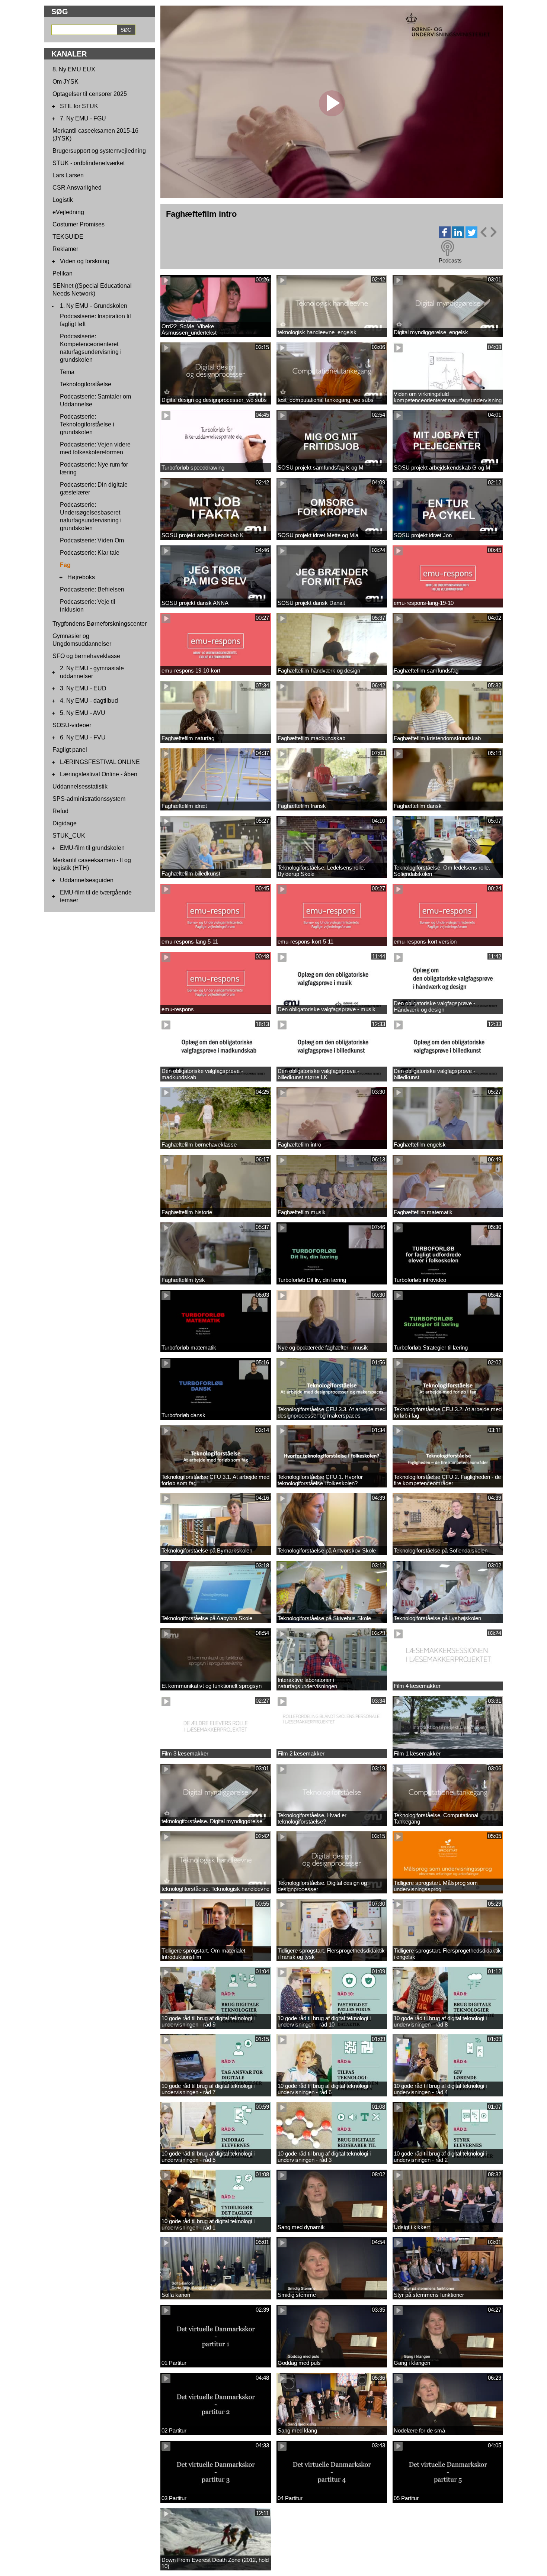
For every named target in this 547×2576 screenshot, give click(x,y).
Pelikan (63, 273)
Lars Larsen (68, 175)
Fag (65, 565)
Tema (67, 372)
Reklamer (65, 249)
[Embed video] (488, 232)
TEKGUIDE (68, 237)
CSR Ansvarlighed (77, 188)
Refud (60, 811)
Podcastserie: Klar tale (90, 553)
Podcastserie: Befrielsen (92, 589)
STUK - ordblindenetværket (89, 163)
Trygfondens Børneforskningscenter (100, 624)
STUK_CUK (69, 836)
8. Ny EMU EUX (74, 69)
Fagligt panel (70, 750)
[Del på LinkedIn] (458, 236)
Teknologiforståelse (86, 384)
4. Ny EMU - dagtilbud (89, 701)
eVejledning (68, 212)
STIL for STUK (79, 106)
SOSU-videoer (72, 725)
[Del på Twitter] (471, 236)
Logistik (63, 200)
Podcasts (450, 260)
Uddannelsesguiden (87, 880)
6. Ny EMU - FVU (83, 737)
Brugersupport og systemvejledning (99, 151)
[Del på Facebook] (445, 236)
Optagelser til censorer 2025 (90, 94)
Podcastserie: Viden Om (92, 540)
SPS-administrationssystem (89, 799)
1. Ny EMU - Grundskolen (94, 306)
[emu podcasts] (448, 248)
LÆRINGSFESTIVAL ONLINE (100, 762)
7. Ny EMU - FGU (83, 118)
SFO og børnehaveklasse (86, 656)
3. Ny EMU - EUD (83, 688)
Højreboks (81, 577)
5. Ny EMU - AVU (83, 713)
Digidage (65, 823)
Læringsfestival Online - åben (99, 774)
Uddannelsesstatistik (80, 786)
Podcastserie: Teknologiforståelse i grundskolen (87, 424)
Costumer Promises (79, 224)
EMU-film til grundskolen (92, 848)
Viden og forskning (85, 261)
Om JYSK (65, 82)
